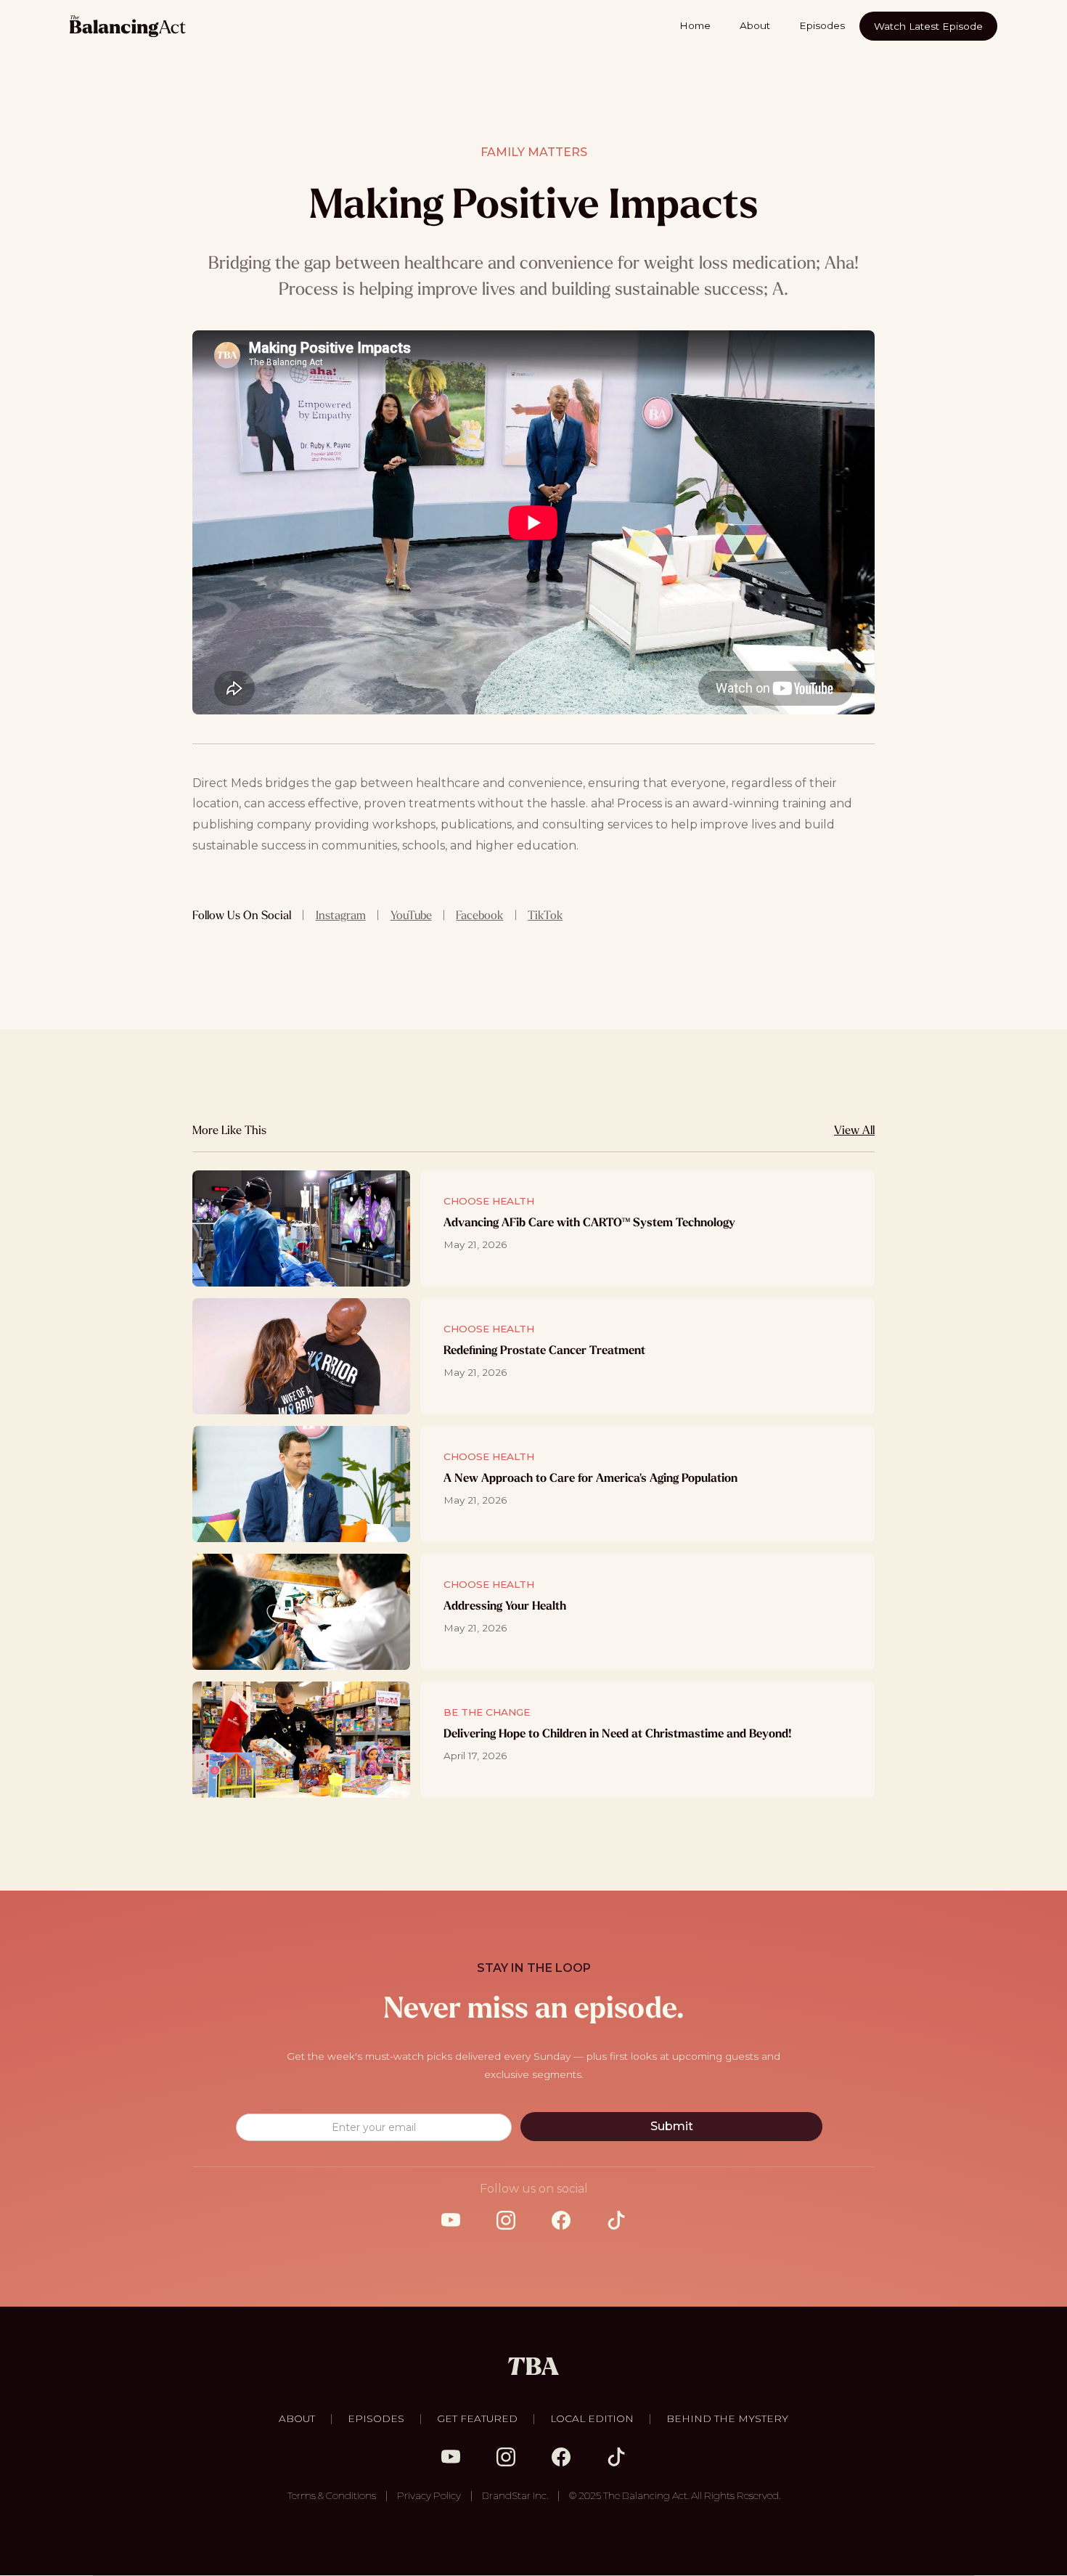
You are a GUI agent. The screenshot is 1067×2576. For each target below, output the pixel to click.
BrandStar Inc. (515, 2495)
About (755, 25)
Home (695, 25)
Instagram (341, 915)
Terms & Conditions (332, 2495)
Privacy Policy (429, 2495)
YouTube (411, 915)
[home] (128, 26)
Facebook (479, 915)
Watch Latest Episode (928, 26)
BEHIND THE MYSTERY (727, 2418)
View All (854, 1130)
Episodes (822, 25)
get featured (477, 2418)
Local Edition (592, 2418)
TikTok (545, 915)
